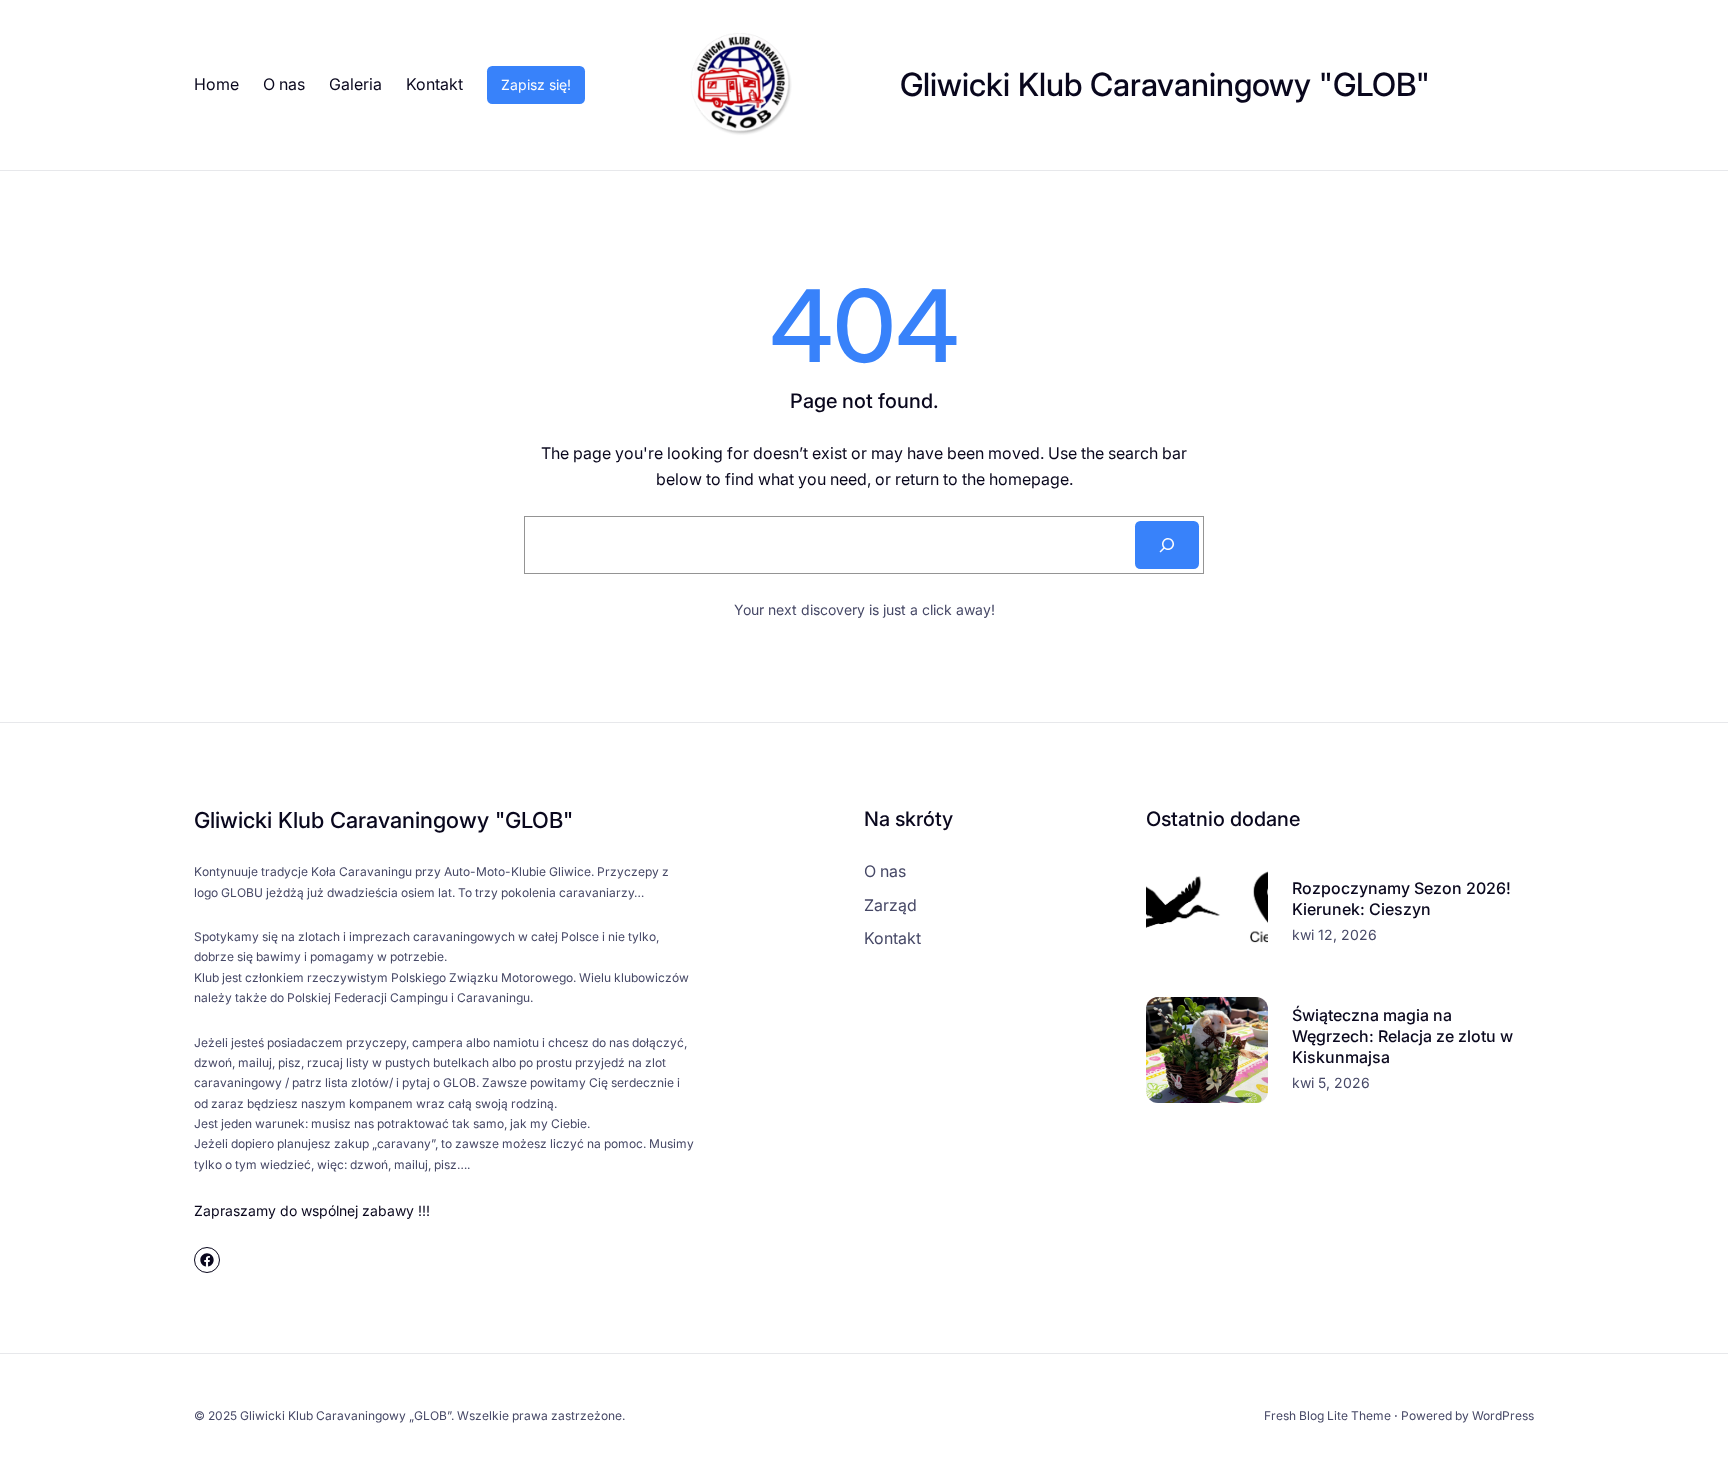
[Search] (1167, 545)
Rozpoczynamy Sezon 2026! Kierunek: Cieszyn (1401, 898)
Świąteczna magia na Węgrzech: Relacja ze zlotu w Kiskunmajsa (1402, 1036)
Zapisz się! (536, 84)
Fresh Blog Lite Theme (1327, 1415)
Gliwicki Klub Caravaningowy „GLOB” (345, 1415)
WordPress (1503, 1415)
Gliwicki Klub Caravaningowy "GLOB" (1165, 84)
